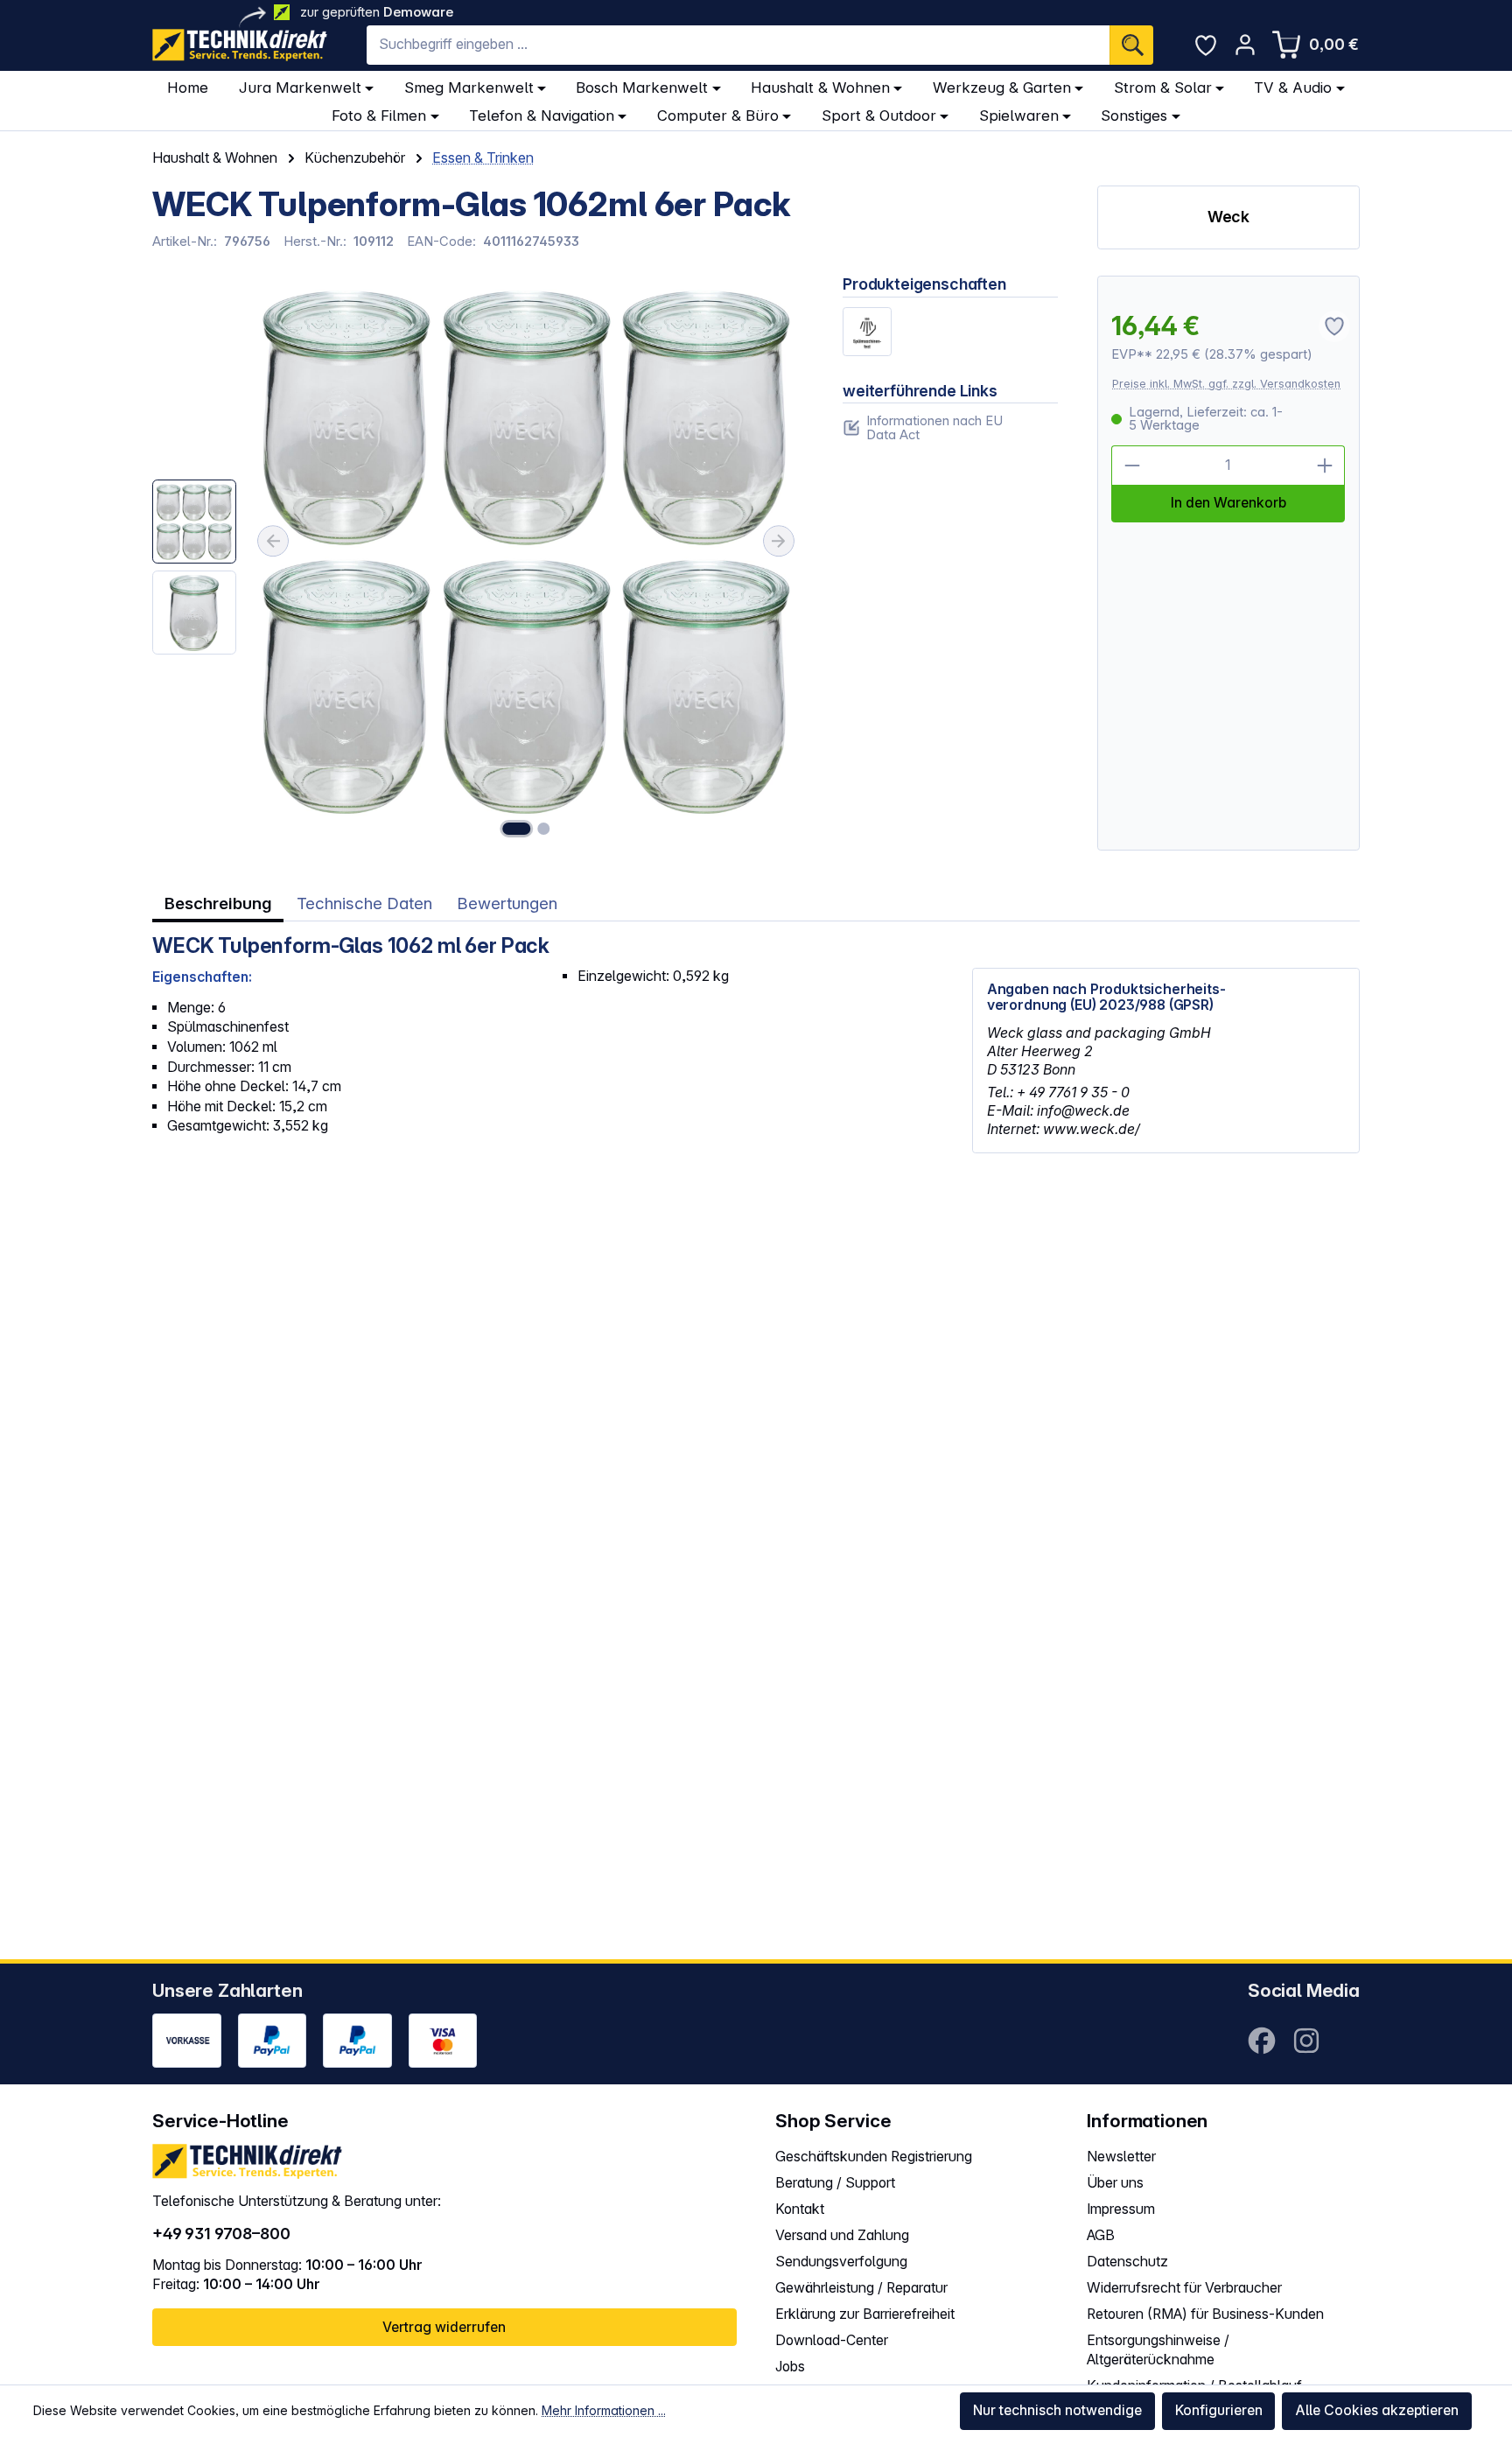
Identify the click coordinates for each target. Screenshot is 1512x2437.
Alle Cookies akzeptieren (1377, 2410)
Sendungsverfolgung (841, 2262)
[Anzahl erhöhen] (1326, 466)
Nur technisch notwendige (1057, 2410)
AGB (1101, 2235)
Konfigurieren (1219, 2410)
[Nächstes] (779, 542)
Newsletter (1121, 2157)
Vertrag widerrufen (444, 2327)
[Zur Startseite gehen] (240, 45)
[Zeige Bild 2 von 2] (543, 829)
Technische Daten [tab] (364, 903)
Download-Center (832, 2340)
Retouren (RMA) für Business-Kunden (1205, 2314)
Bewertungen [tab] (507, 903)
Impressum (1121, 2209)
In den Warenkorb (1228, 503)
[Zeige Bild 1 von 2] (516, 829)
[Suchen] (1131, 45)
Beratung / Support (835, 2183)
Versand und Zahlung (842, 2235)
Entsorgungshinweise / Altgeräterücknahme (1158, 2350)
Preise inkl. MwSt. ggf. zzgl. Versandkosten (1226, 384)
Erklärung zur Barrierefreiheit (865, 2314)
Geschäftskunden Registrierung (874, 2157)
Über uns (1115, 2183)
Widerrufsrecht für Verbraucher (1184, 2288)
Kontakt (800, 2209)
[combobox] (738, 45)
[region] (478, 563)
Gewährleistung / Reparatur (861, 2288)
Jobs (790, 2367)
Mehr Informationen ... (604, 2410)
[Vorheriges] (273, 542)
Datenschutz (1127, 2262)
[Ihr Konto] (1245, 45)
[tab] (218, 904)
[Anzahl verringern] (1131, 466)
